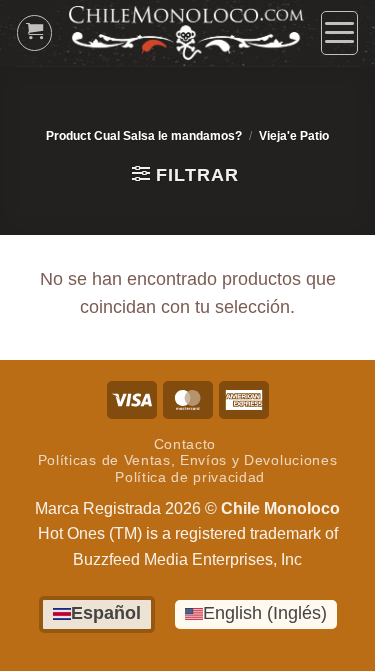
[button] (339, 33)
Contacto (185, 444)
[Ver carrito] (35, 33)
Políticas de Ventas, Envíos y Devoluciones (188, 460)
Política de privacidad (190, 477)
